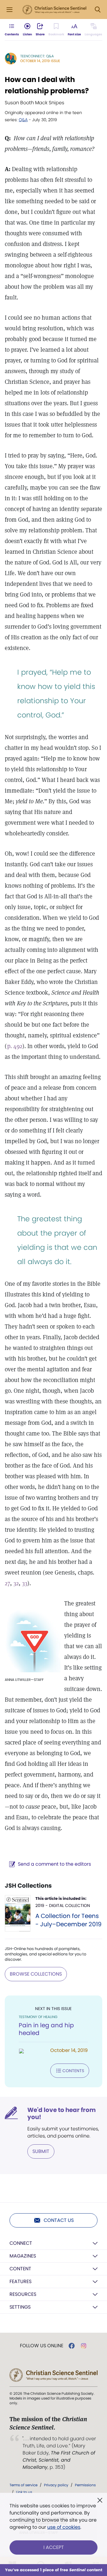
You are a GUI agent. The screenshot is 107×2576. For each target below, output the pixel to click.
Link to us (24, 2492)
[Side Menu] (10, 10)
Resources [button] (23, 2294)
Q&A (23, 120)
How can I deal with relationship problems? (47, 85)
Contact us (59, 2220)
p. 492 (15, 1046)
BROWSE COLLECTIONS (36, 1974)
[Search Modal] (97, 10)
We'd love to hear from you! (62, 2113)
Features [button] (21, 2281)
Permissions (85, 2485)
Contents (73, 2071)
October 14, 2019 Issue (40, 61)
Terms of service (23, 2485)
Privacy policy (56, 2485)
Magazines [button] (23, 2256)
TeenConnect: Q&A (37, 56)
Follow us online (42, 2346)
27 (7, 1583)
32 (16, 1583)
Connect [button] (21, 2243)
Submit (41, 2151)
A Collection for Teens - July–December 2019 (69, 1920)
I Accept (54, 2547)
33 (25, 1583)
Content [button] (20, 2269)
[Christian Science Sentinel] (54, 10)
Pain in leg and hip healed (46, 2029)
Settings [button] (20, 2307)
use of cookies (64, 2527)
